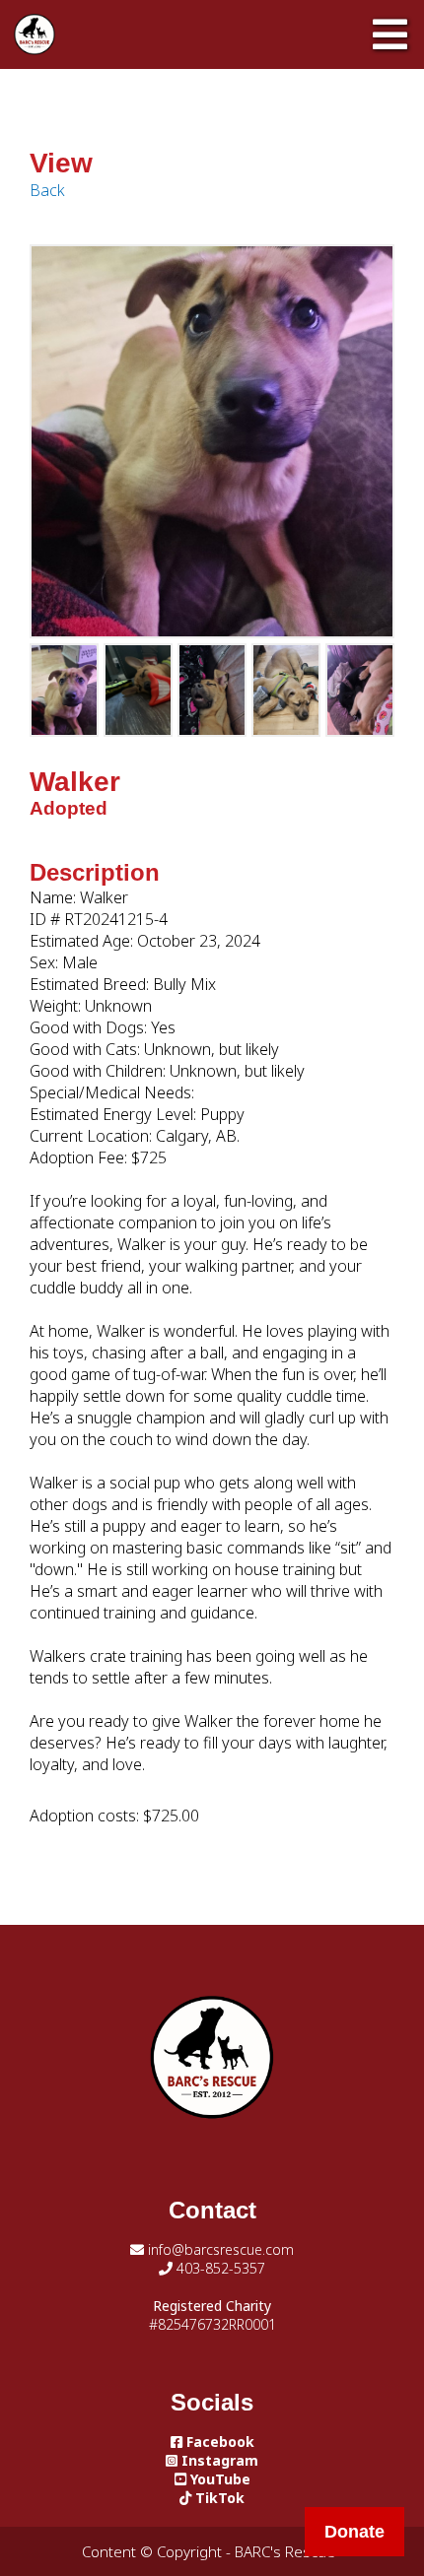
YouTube (218, 2479)
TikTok (218, 2498)
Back (47, 190)
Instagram (218, 2460)
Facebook (218, 2442)
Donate (354, 2532)
